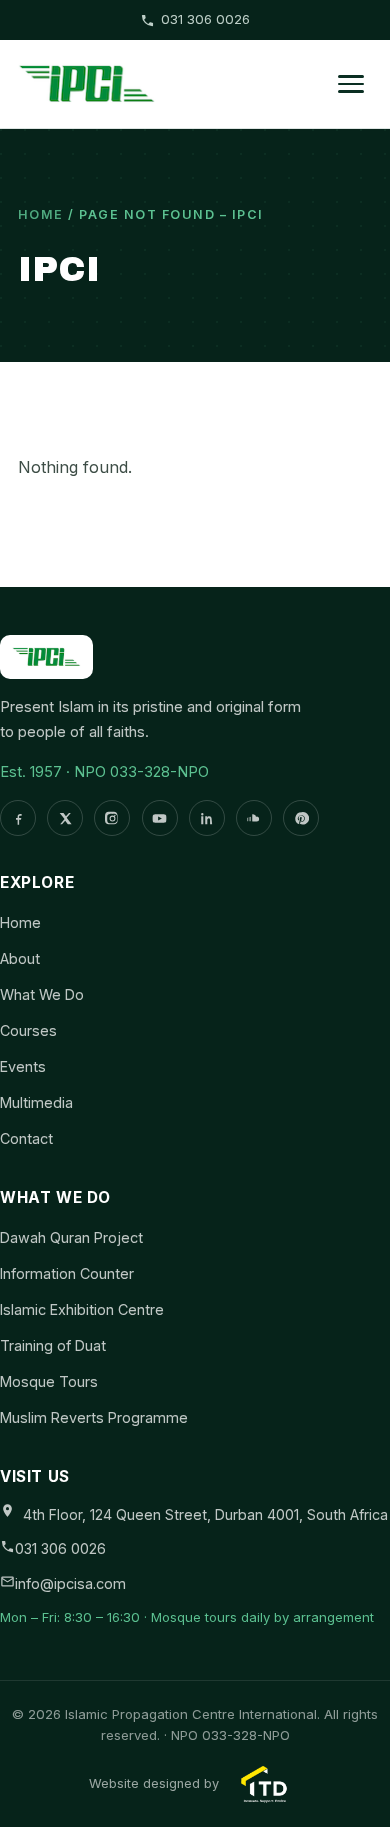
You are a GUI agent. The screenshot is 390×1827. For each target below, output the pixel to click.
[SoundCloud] (254, 818)
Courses (28, 1030)
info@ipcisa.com (70, 1583)
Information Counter (67, 1273)
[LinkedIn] (207, 818)
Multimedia (36, 1102)
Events (23, 1066)
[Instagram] (112, 818)
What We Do (42, 994)
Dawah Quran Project (71, 1237)
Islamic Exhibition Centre (82, 1309)
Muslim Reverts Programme (94, 1417)
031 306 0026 (205, 19)
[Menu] (351, 84)
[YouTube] (160, 818)
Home (41, 214)
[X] (65, 818)
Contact (26, 1138)
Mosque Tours (49, 1381)
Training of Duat (53, 1345)
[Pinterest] (301, 818)
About (20, 958)
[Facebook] (18, 818)
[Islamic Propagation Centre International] (87, 84)
